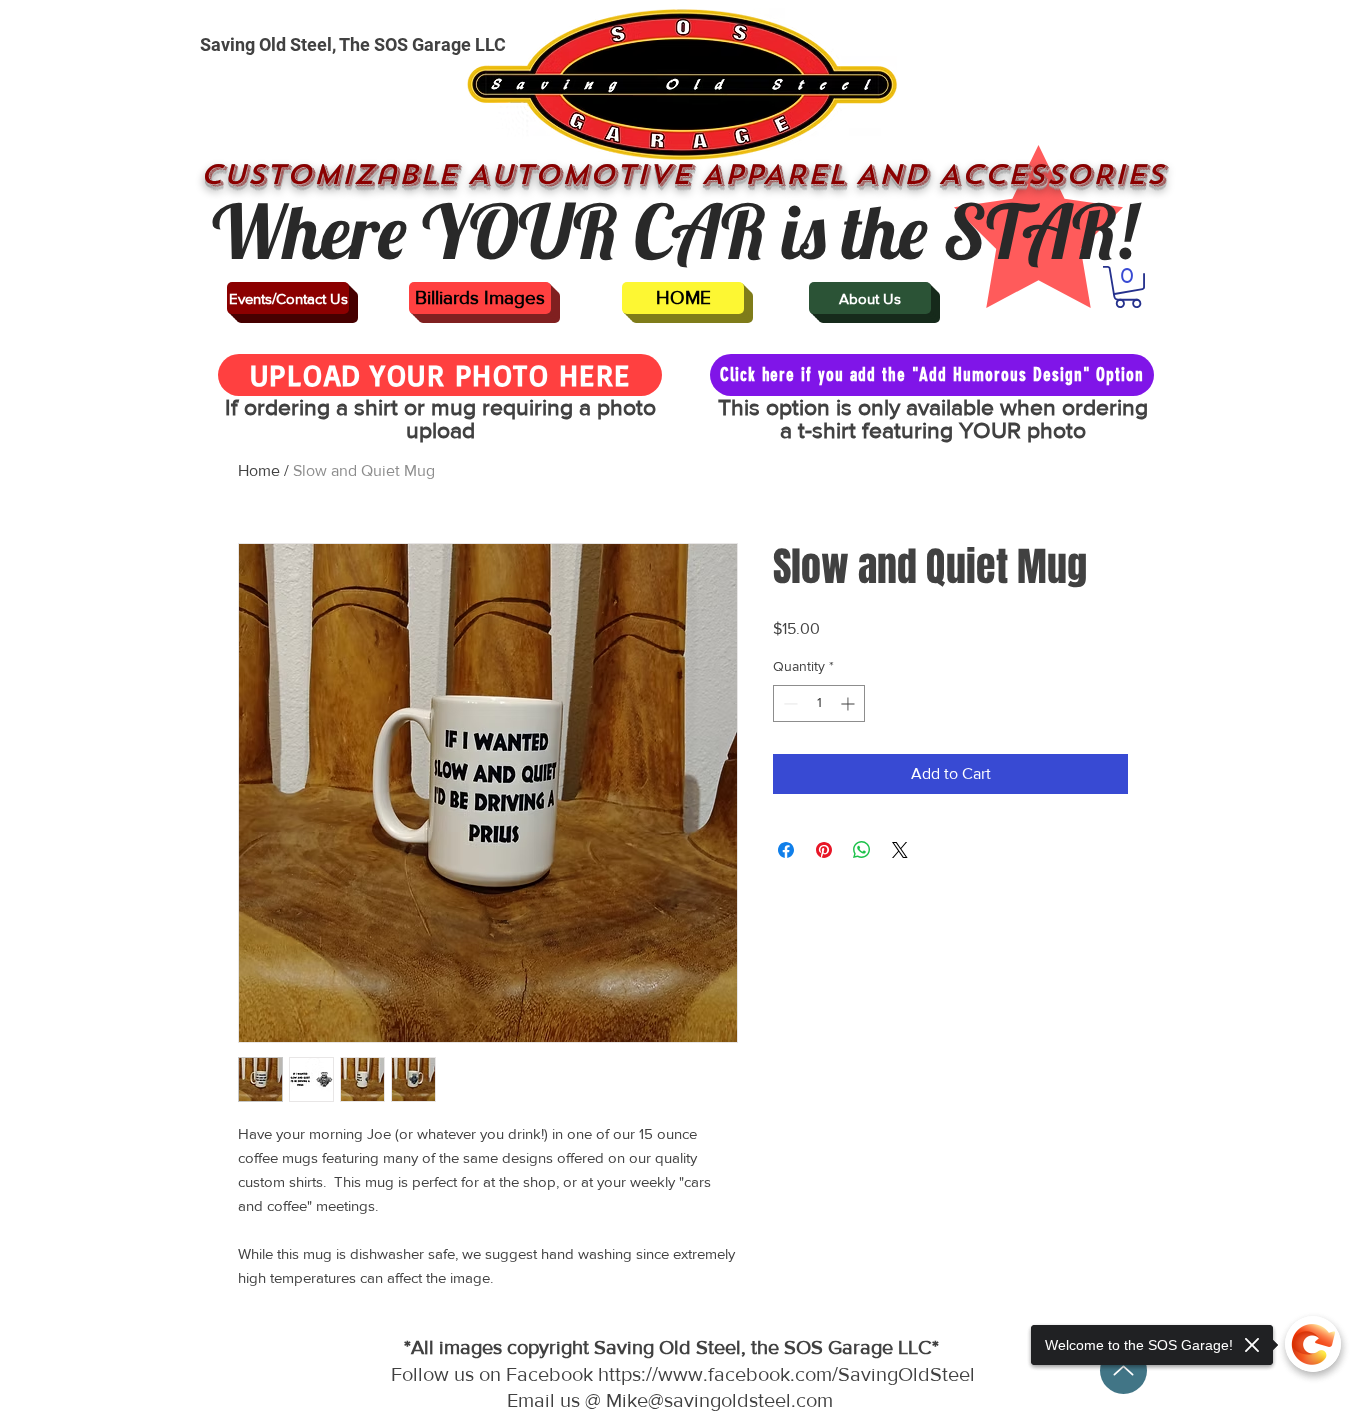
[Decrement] (788, 703)
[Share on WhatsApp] (862, 850)
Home (259, 470)
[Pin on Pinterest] (824, 850)
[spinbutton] (819, 703)
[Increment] (849, 703)
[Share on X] (900, 850)
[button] (1128, 287)
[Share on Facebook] (786, 850)
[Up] (1123, 1370)
